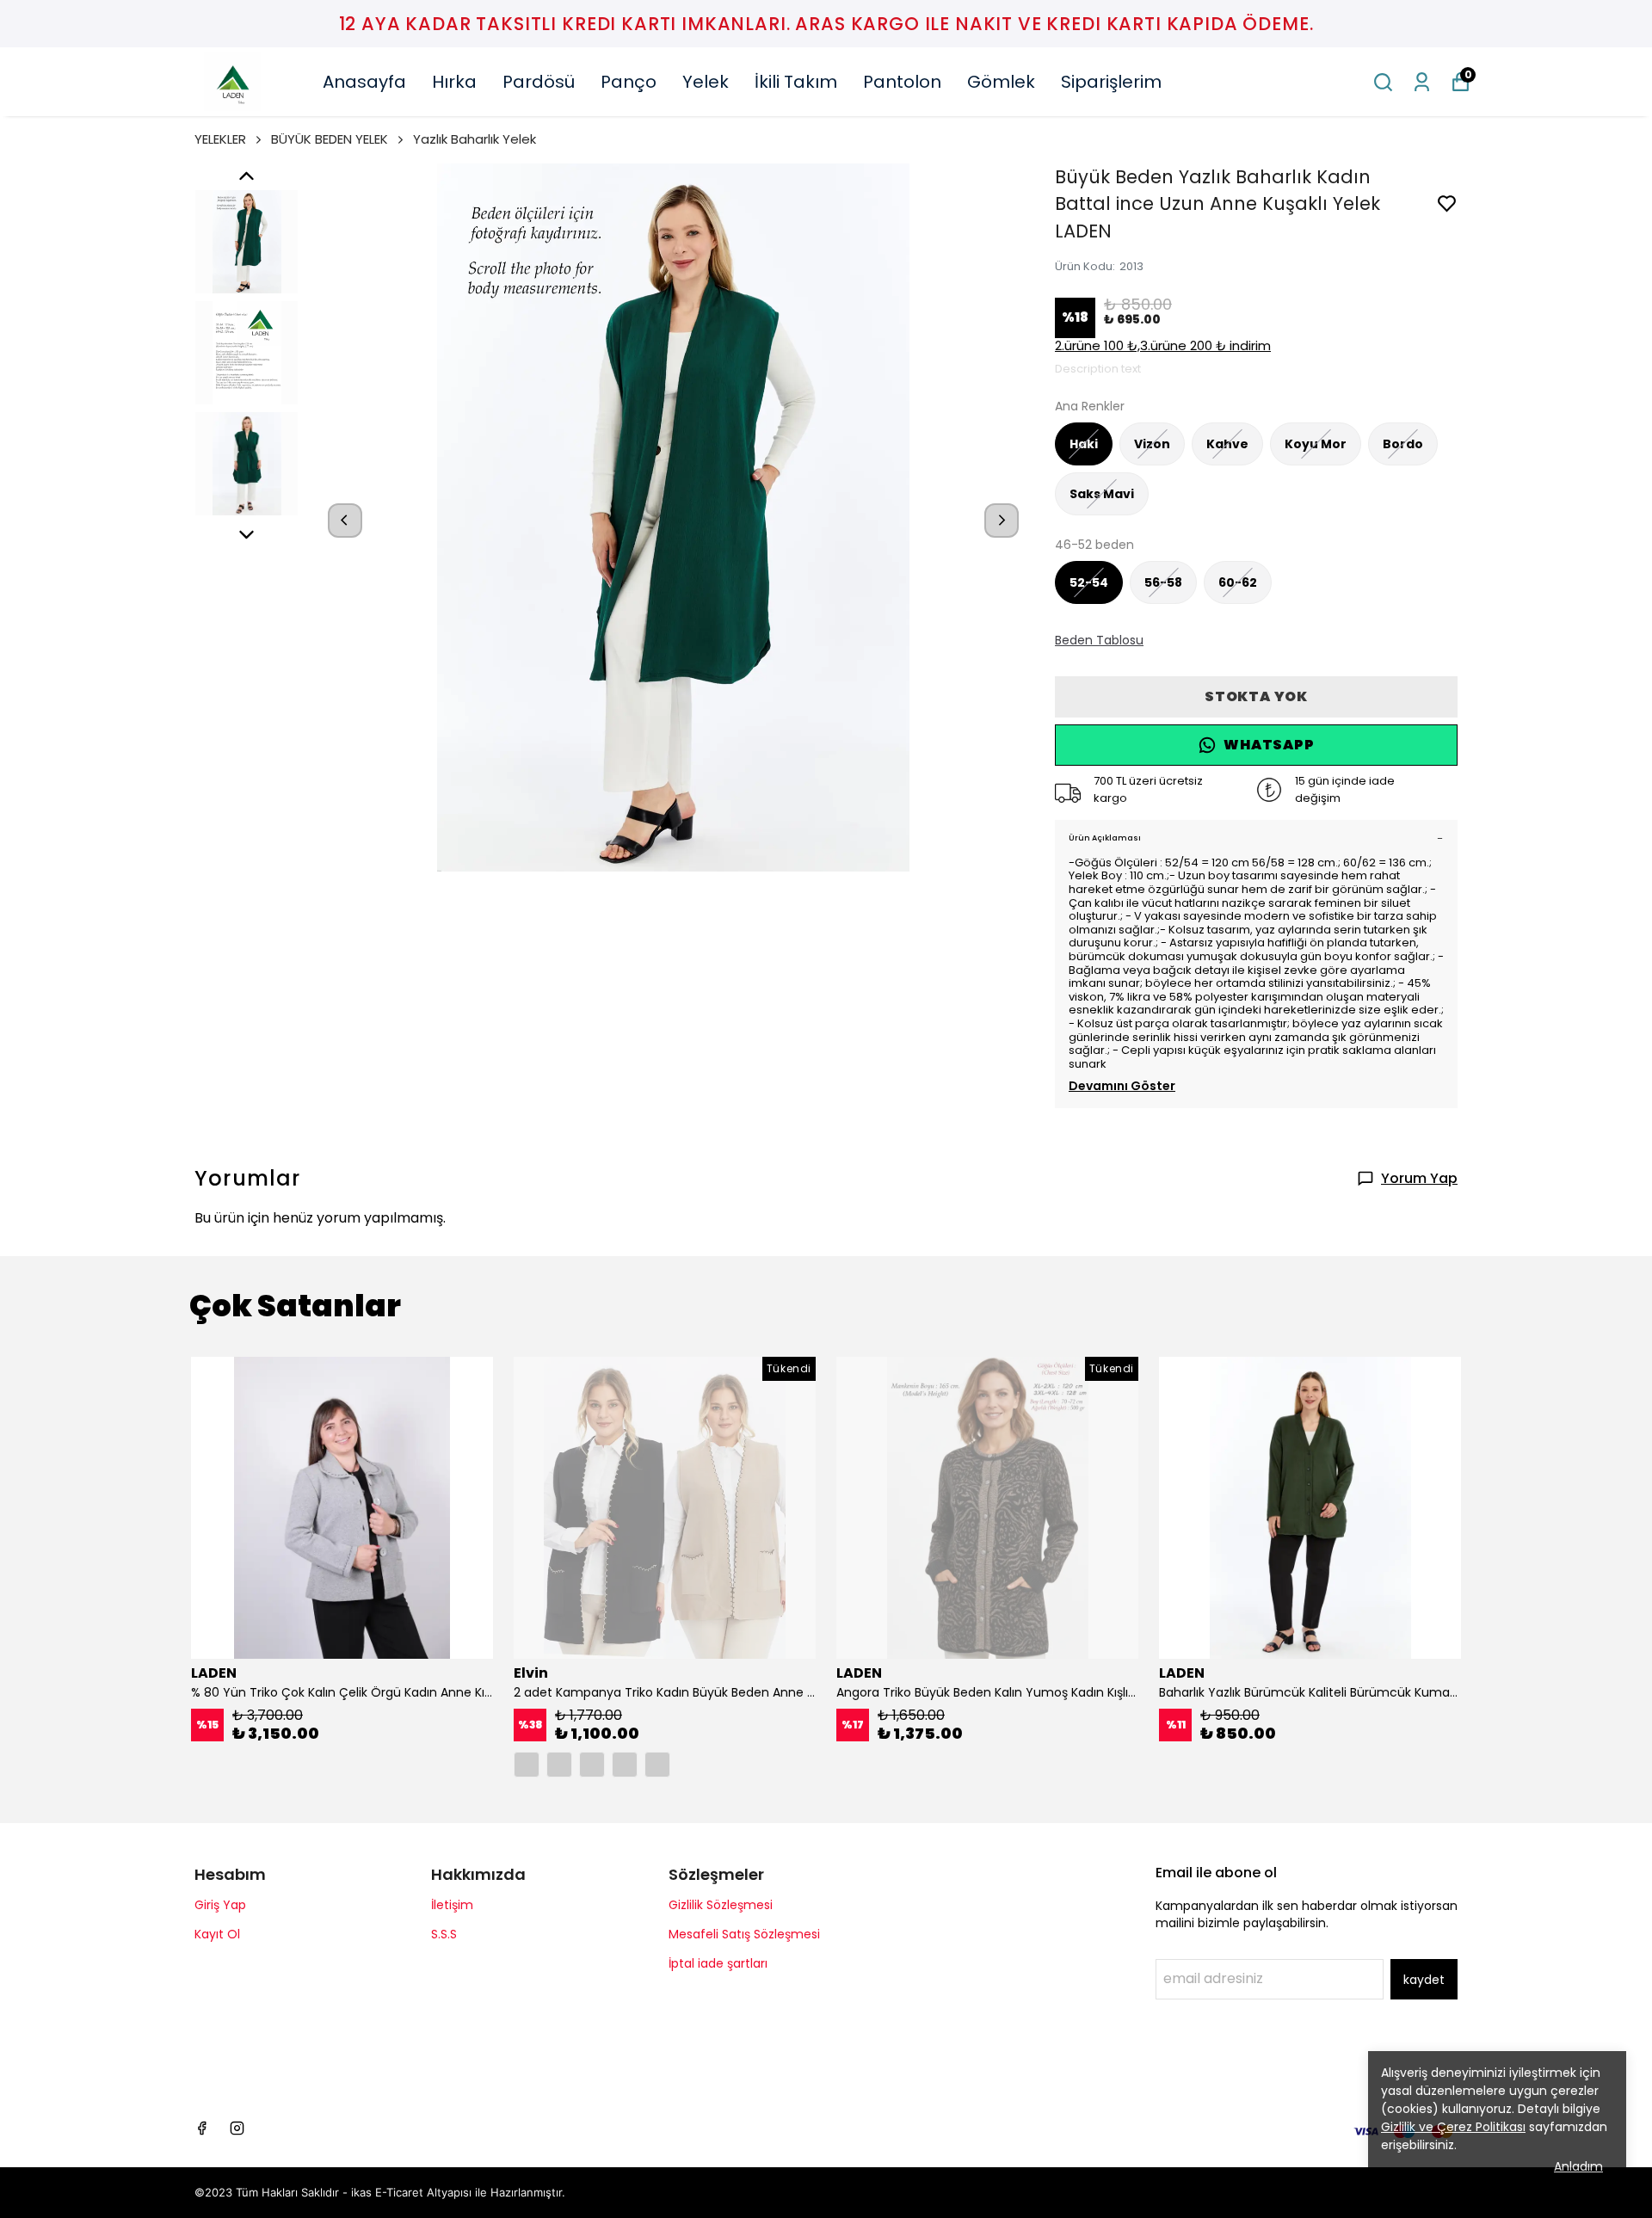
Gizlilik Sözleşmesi (721, 1905)
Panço (629, 82)
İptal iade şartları (718, 1963)
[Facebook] (202, 2128)
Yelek (706, 82)
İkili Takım (796, 82)
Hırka (454, 82)
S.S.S (444, 1934)
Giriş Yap (220, 1905)
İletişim (452, 1905)
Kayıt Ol (217, 1934)
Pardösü (539, 82)
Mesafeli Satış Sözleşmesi (744, 1934)
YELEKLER (220, 139)
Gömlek (1001, 82)
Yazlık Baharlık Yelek (475, 139)
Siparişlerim (1111, 82)
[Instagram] (237, 2128)
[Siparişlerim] (1422, 82)
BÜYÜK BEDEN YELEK (330, 139)
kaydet (1424, 1980)
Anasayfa (364, 82)
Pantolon (902, 82)
